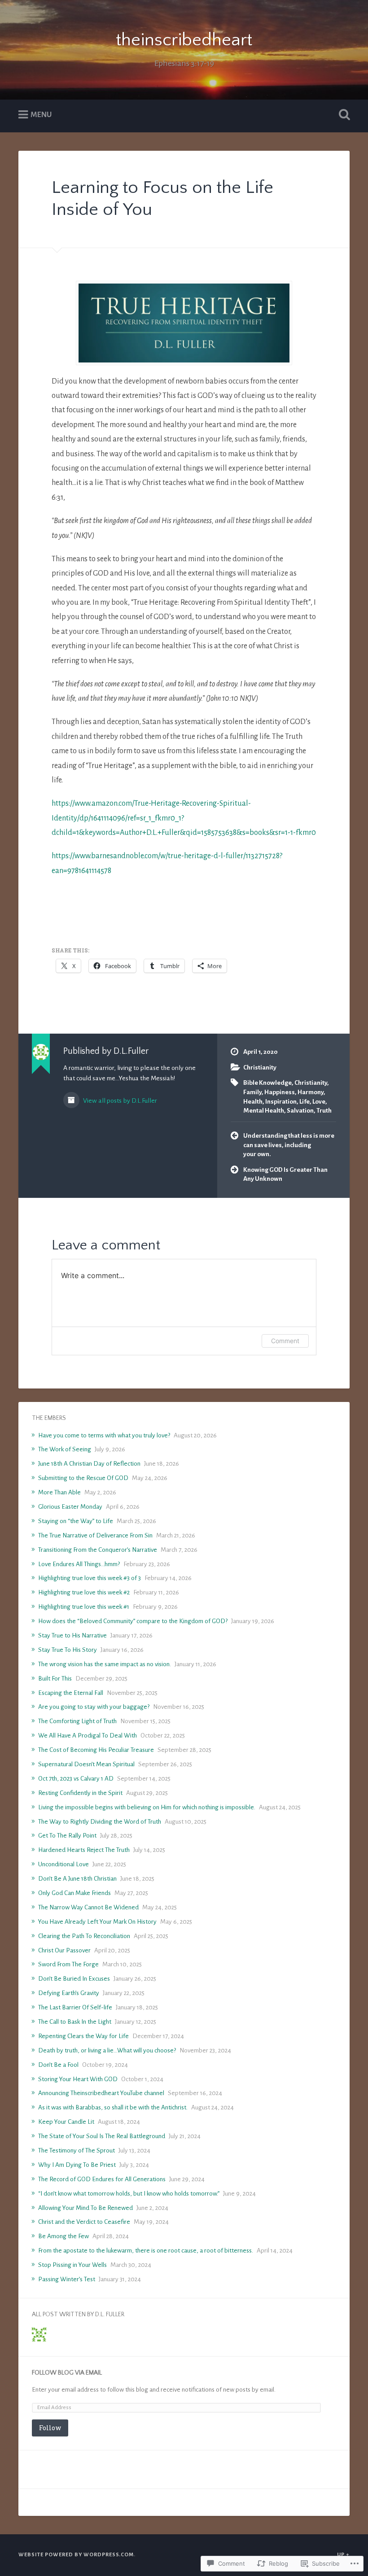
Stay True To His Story (68, 1650)
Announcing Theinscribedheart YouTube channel (101, 2093)
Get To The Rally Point (67, 1836)
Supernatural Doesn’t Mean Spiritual (86, 1764)
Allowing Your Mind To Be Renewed (85, 2208)
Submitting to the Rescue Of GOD (83, 1478)
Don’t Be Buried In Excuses (74, 1979)
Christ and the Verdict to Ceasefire (84, 2222)
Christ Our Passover (64, 1950)
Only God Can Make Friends (74, 1893)
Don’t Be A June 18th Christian (77, 1879)
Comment (285, 1341)
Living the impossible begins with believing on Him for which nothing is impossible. (147, 1807)
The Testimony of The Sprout (77, 2150)
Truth (324, 1111)
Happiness (280, 1092)
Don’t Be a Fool (58, 2065)
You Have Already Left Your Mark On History (97, 1922)
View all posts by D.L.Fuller (119, 1100)
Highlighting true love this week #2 (84, 1592)
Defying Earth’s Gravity (69, 1993)
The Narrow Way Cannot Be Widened (88, 1907)
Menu (41, 115)
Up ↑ (343, 2555)
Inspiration (281, 1102)
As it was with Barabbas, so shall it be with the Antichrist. (113, 2107)
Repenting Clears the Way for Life (83, 2036)
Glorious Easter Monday (70, 1507)
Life (304, 1102)
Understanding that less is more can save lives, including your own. (289, 1145)
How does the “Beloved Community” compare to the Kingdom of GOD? (133, 1621)
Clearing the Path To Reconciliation (84, 1936)
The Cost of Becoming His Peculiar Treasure (96, 1750)
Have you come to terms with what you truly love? (104, 1435)
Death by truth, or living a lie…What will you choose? (107, 2050)
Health (253, 1102)
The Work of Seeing (65, 1449)
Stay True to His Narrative (72, 1635)
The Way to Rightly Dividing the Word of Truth (100, 1822)
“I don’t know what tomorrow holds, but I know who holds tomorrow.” (129, 2194)
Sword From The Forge (68, 1964)
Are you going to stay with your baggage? (94, 1707)
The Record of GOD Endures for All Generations (102, 2179)
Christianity (260, 1068)
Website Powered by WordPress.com (76, 2555)
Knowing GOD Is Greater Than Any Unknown (285, 1174)
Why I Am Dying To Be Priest (77, 2165)
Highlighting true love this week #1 (84, 1607)
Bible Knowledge (267, 1083)
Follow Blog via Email (67, 2373)
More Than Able (59, 1492)
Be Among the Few (64, 2236)
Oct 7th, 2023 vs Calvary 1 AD (76, 1779)
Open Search (342, 115)
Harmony (311, 1092)
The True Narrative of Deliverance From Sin (95, 1535)
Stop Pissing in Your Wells (72, 2265)
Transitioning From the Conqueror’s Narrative (98, 1550)
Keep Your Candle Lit (66, 2122)
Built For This (55, 1679)
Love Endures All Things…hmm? (79, 1564)
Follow (50, 2428)
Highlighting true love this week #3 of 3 (90, 1578)
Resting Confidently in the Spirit (80, 1793)
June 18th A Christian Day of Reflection (89, 1464)
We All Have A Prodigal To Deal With (88, 1736)
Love (319, 1102)
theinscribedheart (184, 40)
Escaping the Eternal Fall (71, 1693)
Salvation (300, 1111)
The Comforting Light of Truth (77, 1721)
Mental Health (264, 1111)
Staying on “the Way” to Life (76, 1521)
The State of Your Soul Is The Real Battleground (102, 2136)
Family (252, 1092)
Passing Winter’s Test (67, 2279)
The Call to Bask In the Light (75, 2022)
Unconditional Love (64, 1864)
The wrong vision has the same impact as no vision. (105, 1664)
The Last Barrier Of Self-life (75, 2007)
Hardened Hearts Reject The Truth (84, 1850)
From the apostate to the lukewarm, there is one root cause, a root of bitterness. (146, 2251)
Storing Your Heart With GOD (78, 2079)
